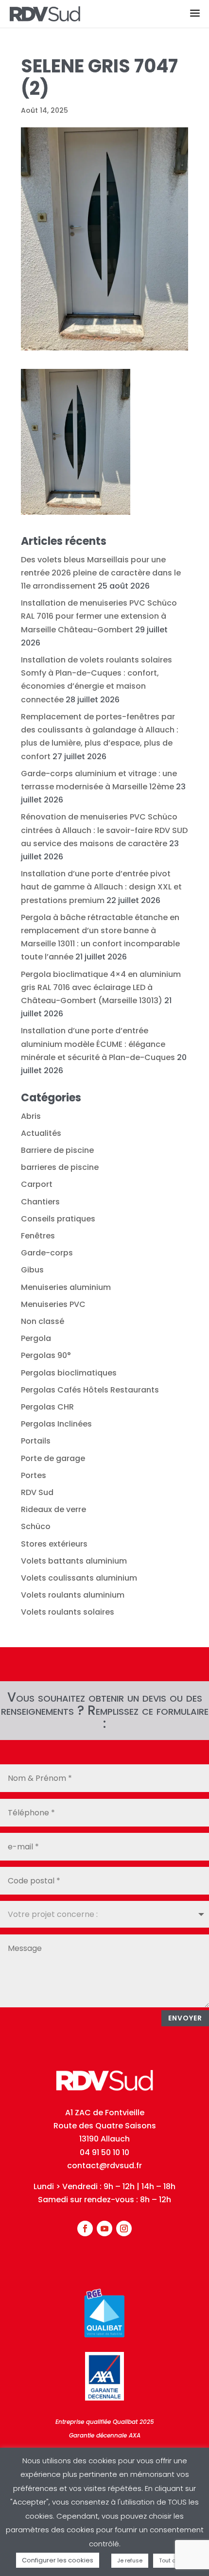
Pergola (36, 1338)
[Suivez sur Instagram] (124, 2228)
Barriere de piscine (57, 1150)
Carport (37, 1184)
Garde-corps (47, 1253)
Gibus (32, 1270)
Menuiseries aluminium (66, 1287)
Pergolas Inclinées (56, 1424)
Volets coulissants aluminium (79, 1578)
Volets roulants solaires (68, 1612)
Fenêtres (38, 1236)
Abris (31, 1116)
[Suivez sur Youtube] (104, 2228)
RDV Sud (37, 1492)
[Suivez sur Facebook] (85, 2228)
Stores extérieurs (54, 1544)
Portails (36, 1441)
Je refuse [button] (130, 2560)
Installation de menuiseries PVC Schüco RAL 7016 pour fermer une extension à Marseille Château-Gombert (99, 616)
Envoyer (185, 2018)
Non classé (43, 1321)
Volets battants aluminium (74, 1561)
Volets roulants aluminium (73, 1595)
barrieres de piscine (60, 1167)
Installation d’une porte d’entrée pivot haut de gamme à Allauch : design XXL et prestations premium (101, 887)
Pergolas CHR (47, 1407)
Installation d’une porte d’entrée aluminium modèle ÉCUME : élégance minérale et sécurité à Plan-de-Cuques (98, 1044)
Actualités (41, 1133)
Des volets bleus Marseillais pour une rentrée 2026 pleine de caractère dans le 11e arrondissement (101, 573)
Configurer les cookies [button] (58, 2560)
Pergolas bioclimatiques (69, 1373)
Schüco (36, 1526)
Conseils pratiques (58, 1219)
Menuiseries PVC (53, 1304)
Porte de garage (53, 1458)
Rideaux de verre (53, 1509)
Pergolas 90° (46, 1355)
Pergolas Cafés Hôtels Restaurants (90, 1390)
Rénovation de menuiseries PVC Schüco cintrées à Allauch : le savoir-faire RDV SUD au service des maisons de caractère (104, 830)
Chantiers (40, 1202)
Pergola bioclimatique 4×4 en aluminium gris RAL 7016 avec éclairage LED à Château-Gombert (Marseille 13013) (101, 987)
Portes (34, 1475)
